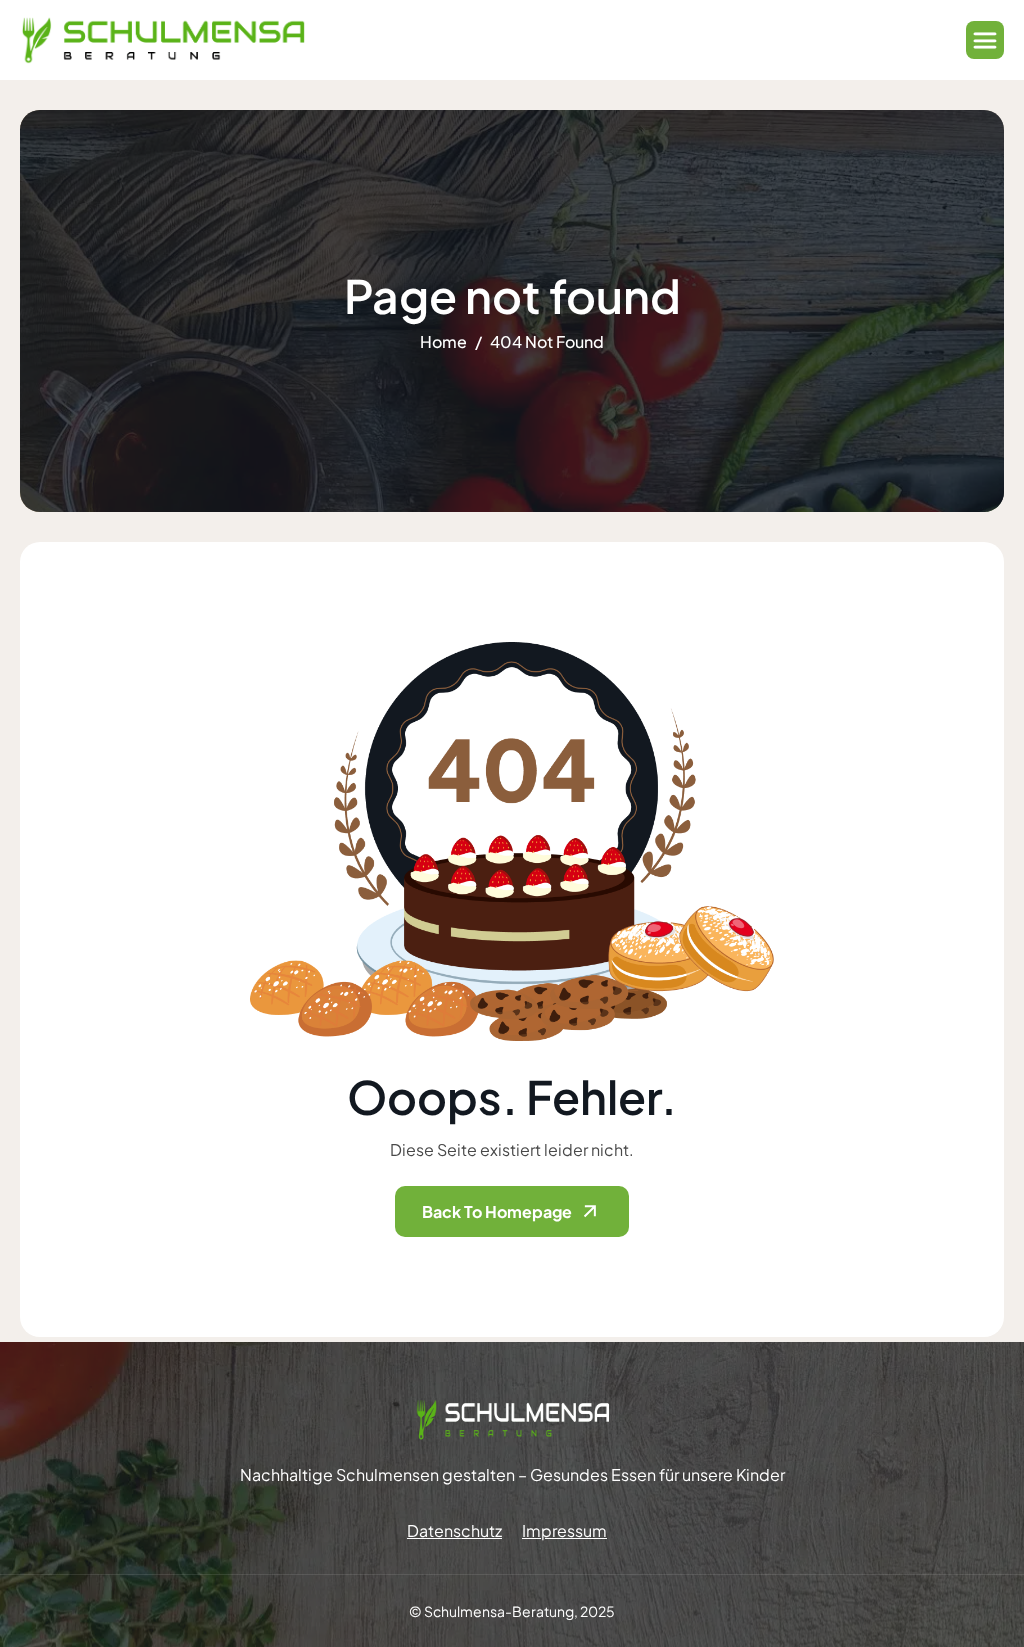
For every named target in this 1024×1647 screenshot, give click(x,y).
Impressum (564, 1530)
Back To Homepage (497, 1211)
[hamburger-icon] (985, 40)
